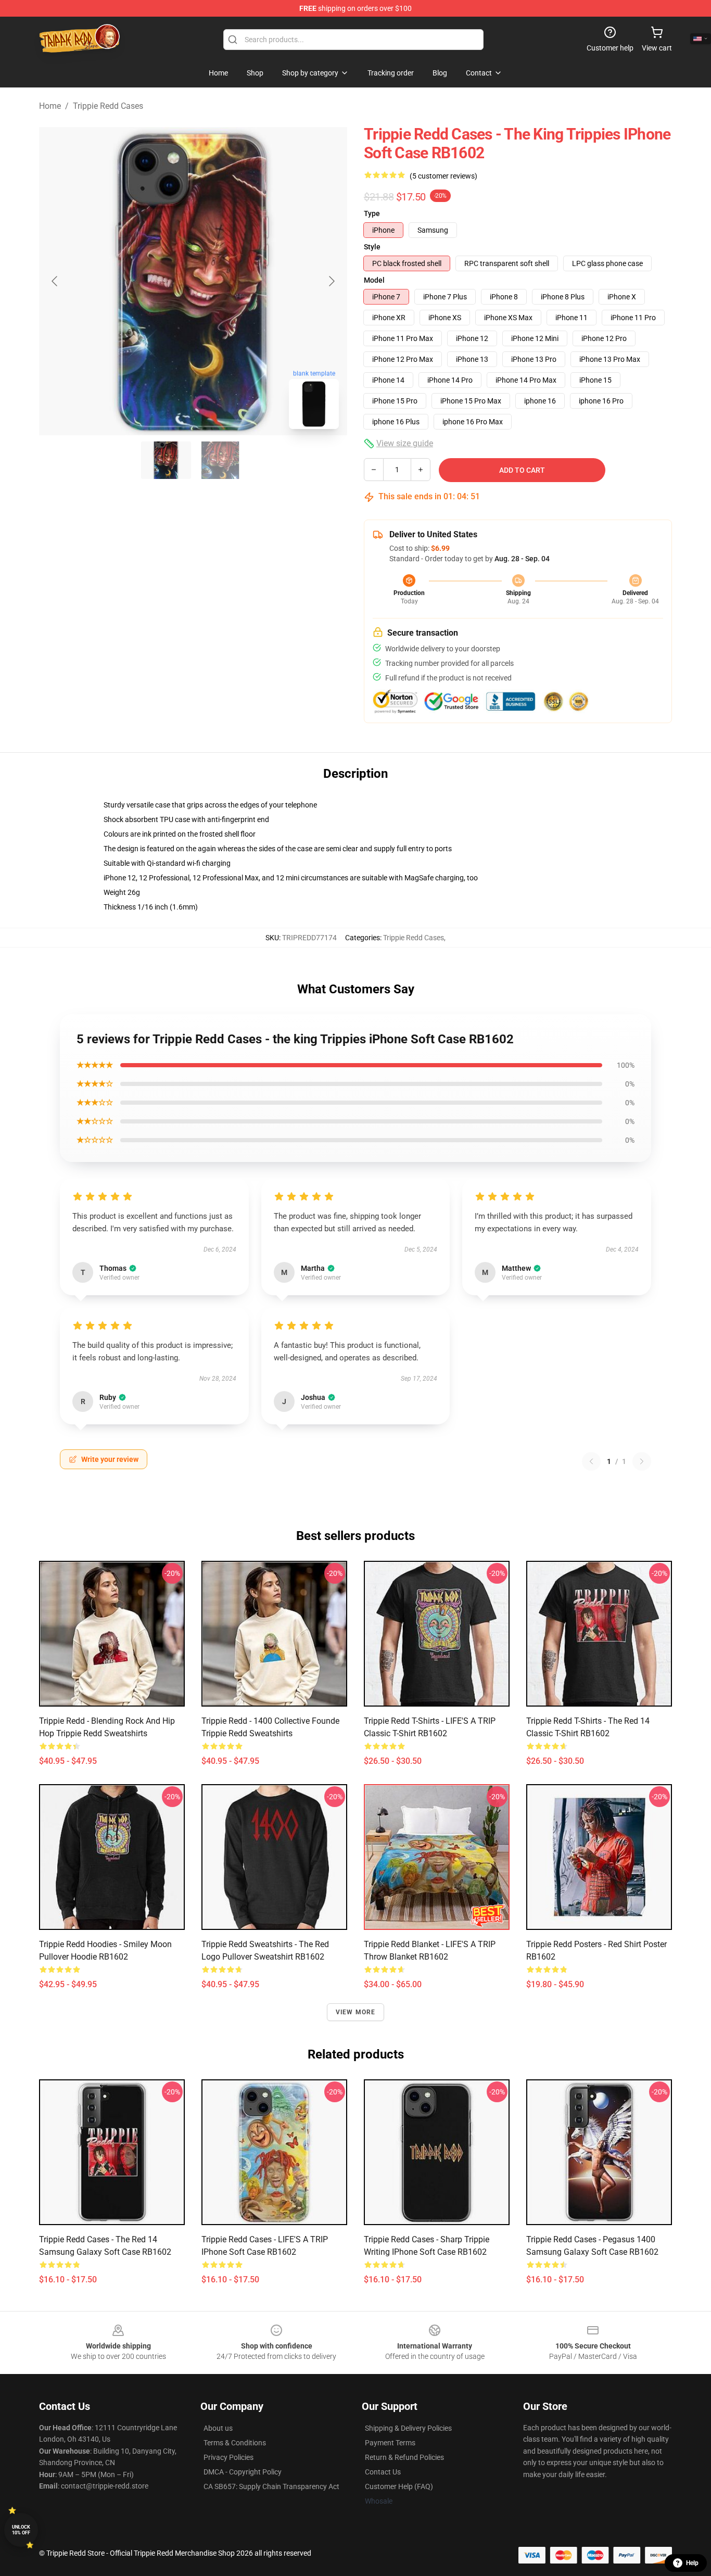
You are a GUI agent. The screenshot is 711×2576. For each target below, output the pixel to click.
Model (374, 280)
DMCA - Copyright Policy (243, 2472)
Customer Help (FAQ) (399, 2486)
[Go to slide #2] (220, 460)
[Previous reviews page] (591, 1461)
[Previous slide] (55, 281)
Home (50, 106)
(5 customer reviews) (443, 176)
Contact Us (383, 2472)
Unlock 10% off (21, 2530)
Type (372, 213)
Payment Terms (390, 2443)
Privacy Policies (228, 2457)
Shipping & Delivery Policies (408, 2428)
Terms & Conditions (235, 2443)
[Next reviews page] (642, 1461)
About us (218, 2428)
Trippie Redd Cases (108, 106)
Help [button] (692, 2563)
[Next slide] (331, 281)
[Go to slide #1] (166, 460)
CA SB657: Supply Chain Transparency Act (271, 2486)
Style (372, 247)
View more (356, 2012)
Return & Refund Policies (404, 2457)
